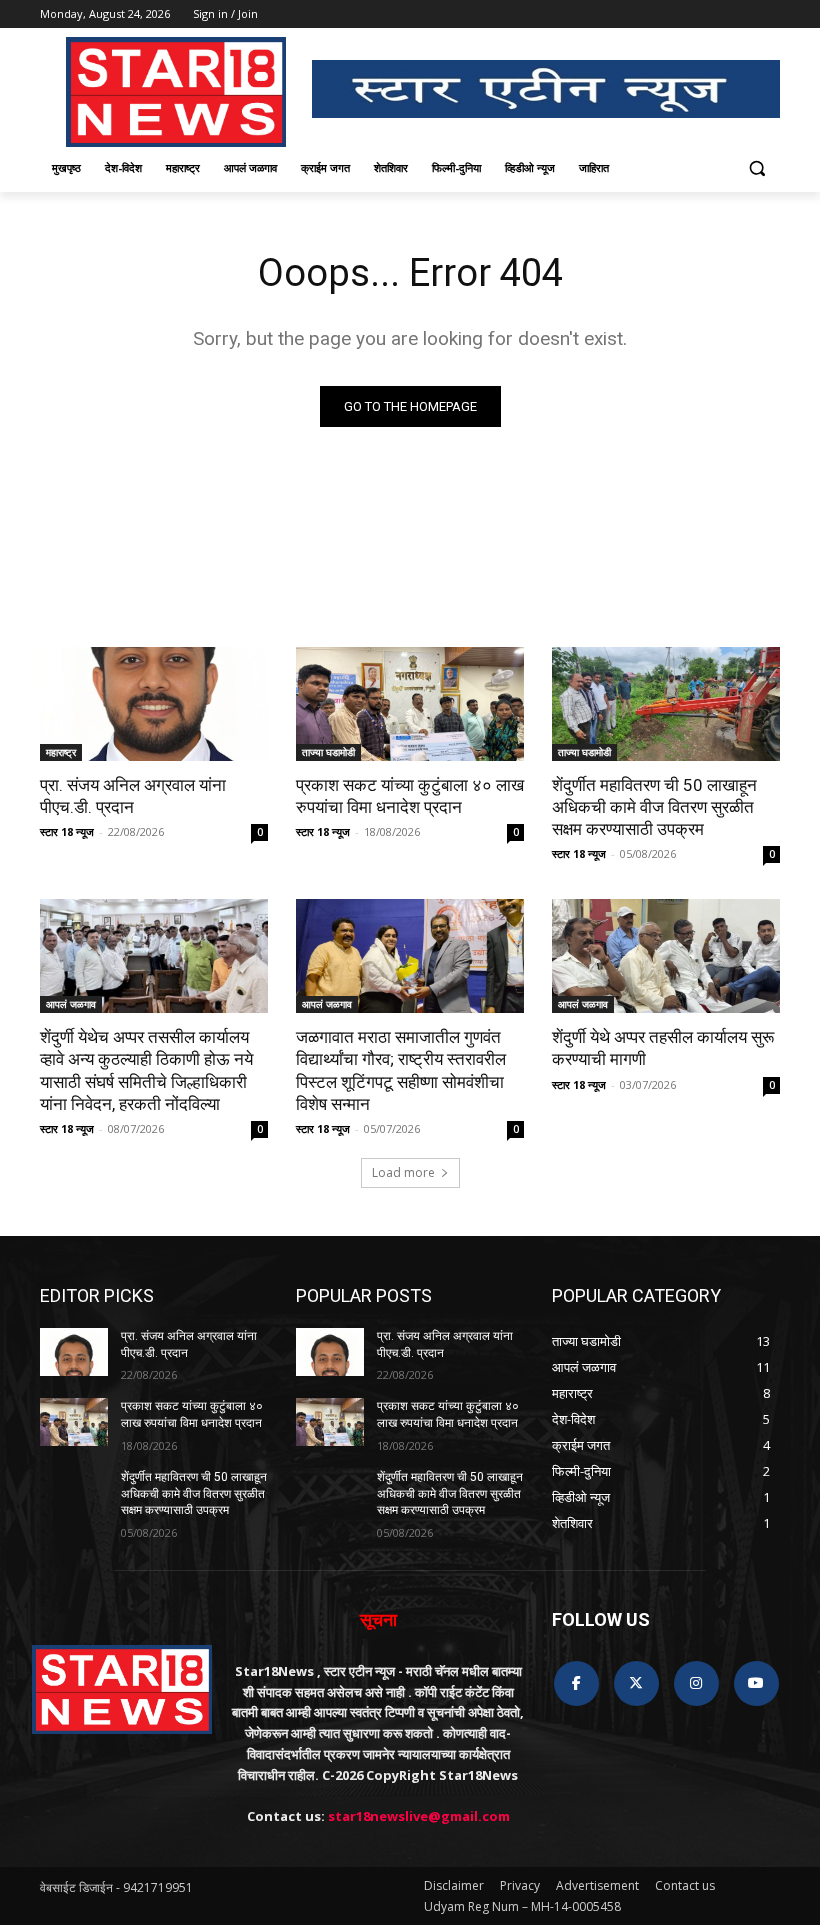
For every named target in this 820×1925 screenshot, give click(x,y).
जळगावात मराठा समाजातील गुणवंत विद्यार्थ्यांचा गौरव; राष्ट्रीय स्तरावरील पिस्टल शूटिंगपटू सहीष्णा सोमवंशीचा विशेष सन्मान (401, 1070)
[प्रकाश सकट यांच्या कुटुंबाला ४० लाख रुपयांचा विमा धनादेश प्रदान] (410, 704)
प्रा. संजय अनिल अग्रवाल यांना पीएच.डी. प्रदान (133, 796)
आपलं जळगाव (71, 1004)
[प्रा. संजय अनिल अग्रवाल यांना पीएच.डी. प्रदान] (154, 704)
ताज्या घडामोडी (328, 752)
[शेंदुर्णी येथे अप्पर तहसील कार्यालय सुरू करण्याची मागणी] (666, 956)
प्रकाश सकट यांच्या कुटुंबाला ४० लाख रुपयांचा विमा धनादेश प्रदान (410, 796)
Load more (403, 1172)
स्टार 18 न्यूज (67, 831)
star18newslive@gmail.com (419, 1816)
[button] (756, 168)
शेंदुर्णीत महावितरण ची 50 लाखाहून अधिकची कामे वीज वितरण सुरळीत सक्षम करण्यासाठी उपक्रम (654, 807)
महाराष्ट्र (61, 752)
